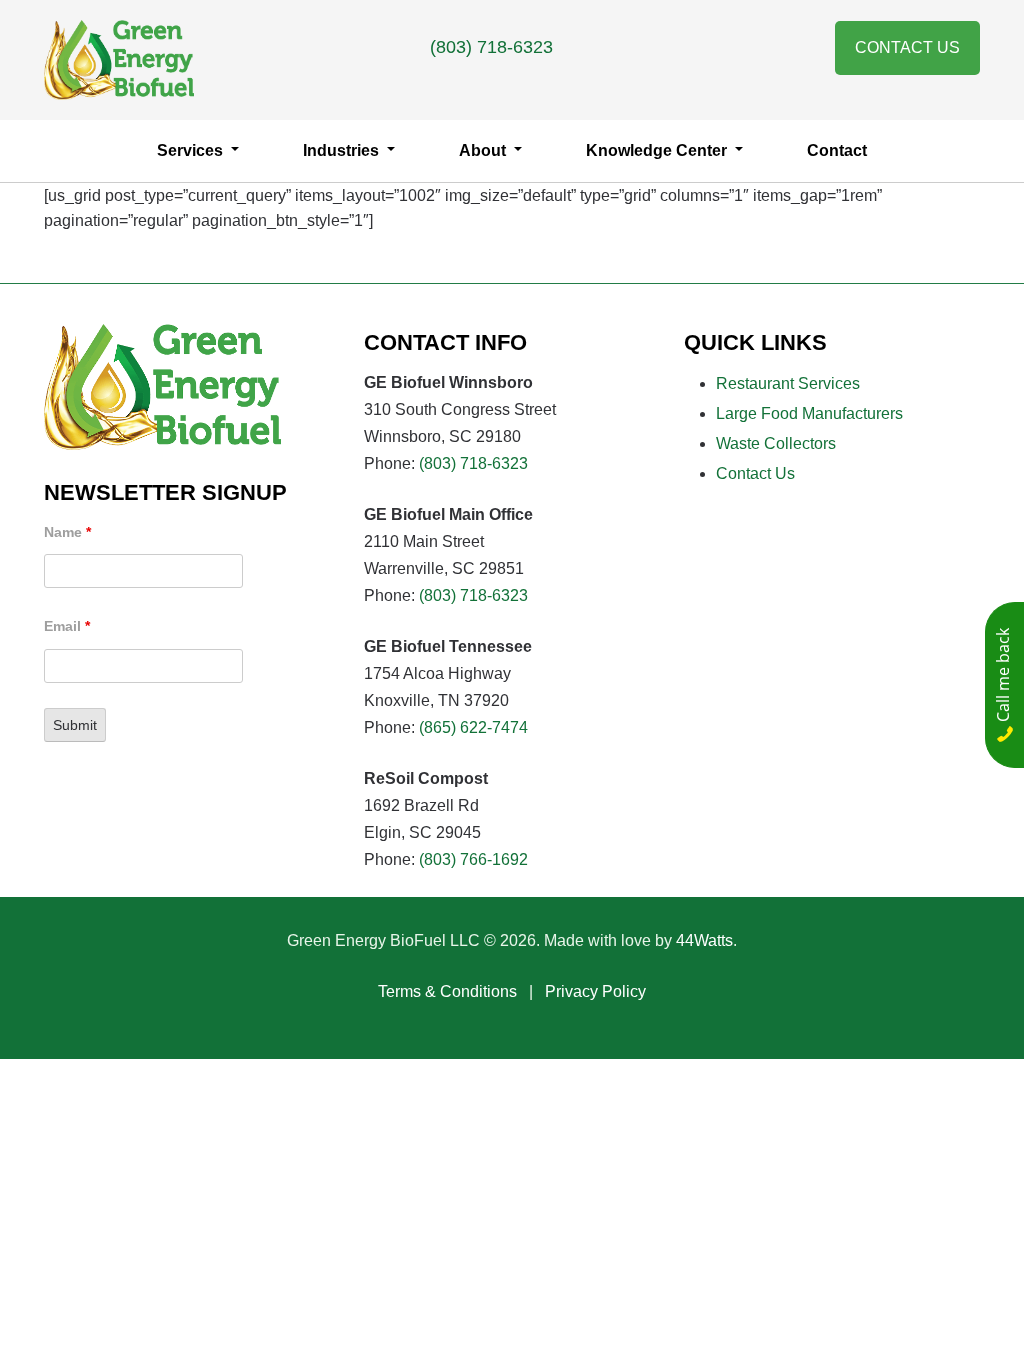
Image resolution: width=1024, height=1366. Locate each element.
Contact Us (907, 47)
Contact (837, 150)
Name (67, 532)
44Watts (704, 940)
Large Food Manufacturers (809, 413)
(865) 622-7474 (473, 727)
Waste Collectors (776, 443)
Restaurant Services (788, 383)
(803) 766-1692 (473, 859)
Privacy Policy (595, 991)
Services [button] (192, 150)
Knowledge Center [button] (658, 150)
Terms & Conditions (447, 991)
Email (67, 626)
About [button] (484, 150)
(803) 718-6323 (491, 47)
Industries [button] (343, 150)
